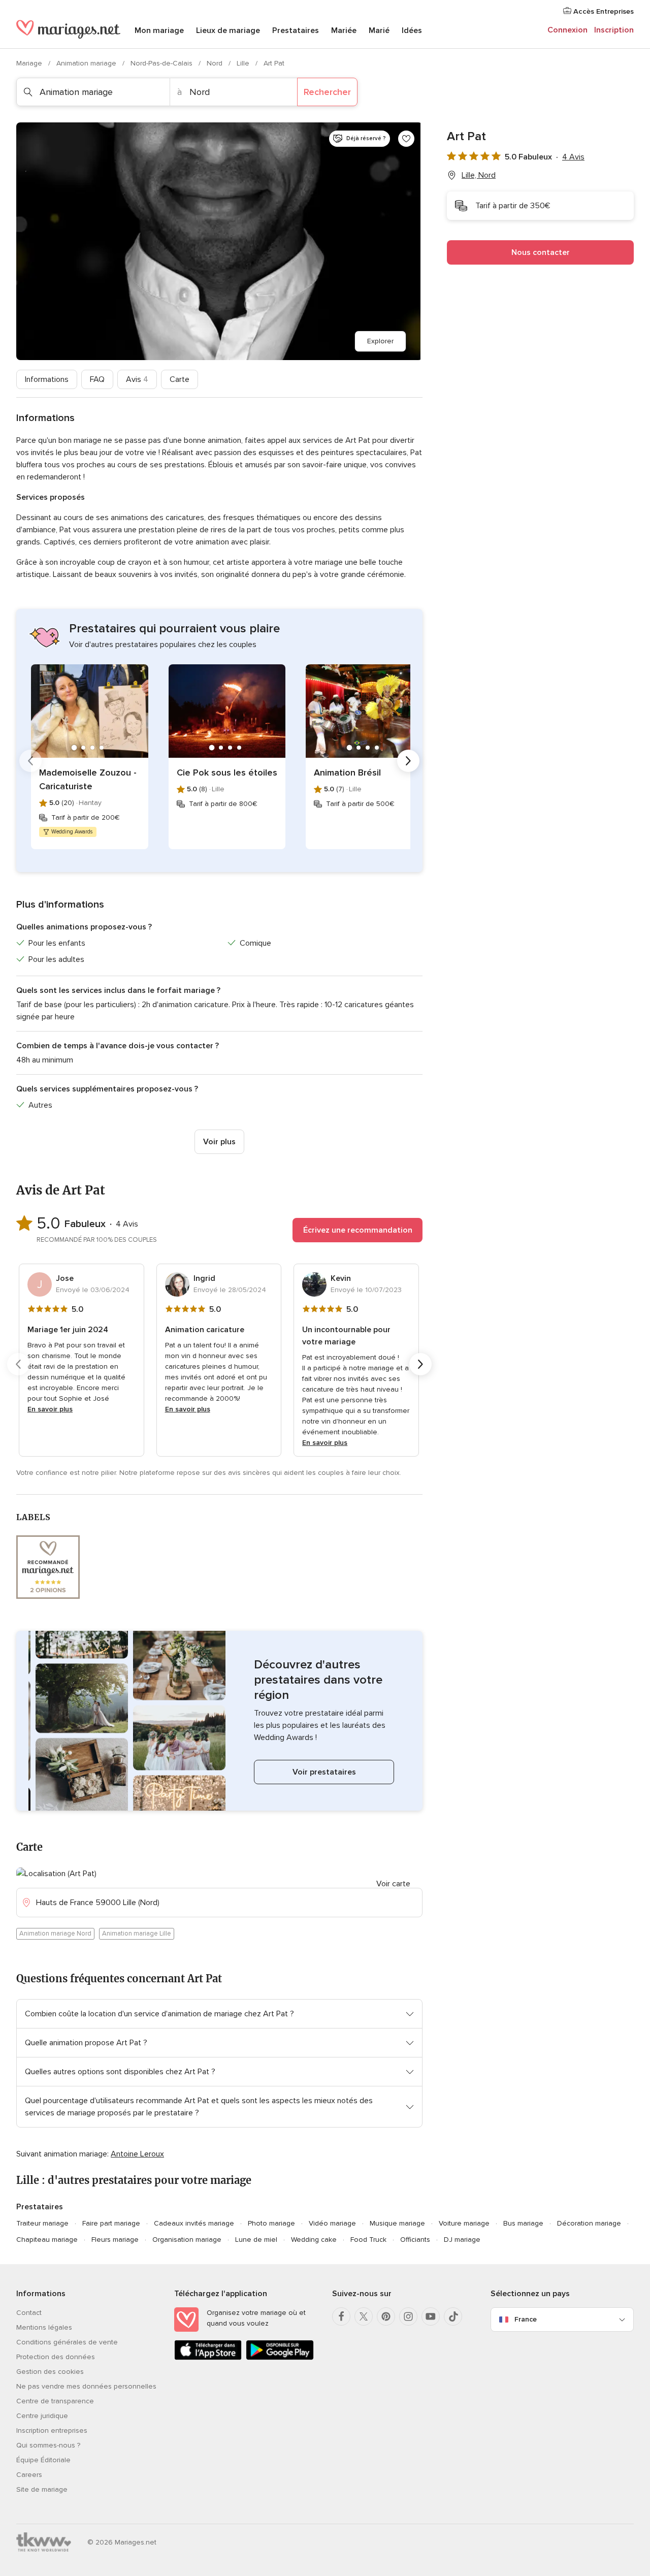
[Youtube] (431, 2316)
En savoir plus (50, 1409)
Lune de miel (256, 2240)
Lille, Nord (479, 175)
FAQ (97, 379)
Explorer (380, 341)
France (526, 2319)
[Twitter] (364, 2316)
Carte (180, 379)
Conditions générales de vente (67, 2342)
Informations (47, 379)
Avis (137, 379)
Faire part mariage (111, 2223)
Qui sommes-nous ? (48, 2445)
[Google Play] (280, 2358)
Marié (379, 30)
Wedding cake (314, 2240)
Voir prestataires (324, 1772)
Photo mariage (271, 2223)
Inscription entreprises (52, 2430)
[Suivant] (408, 761)
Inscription (614, 30)
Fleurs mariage (115, 2240)
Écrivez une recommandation (358, 1230)
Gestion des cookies (50, 2372)
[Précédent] (30, 761)
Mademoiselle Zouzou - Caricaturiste (88, 779)
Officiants (415, 2240)
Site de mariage (42, 2489)
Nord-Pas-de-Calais (162, 63)
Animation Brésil (347, 772)
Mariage (30, 63)
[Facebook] (341, 2316)
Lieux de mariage (228, 30)
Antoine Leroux (137, 2154)
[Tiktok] (453, 2316)
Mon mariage (159, 30)
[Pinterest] (386, 2316)
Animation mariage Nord (55, 1934)
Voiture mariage (464, 2223)
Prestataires (296, 30)
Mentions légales (44, 2327)
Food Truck (368, 2240)
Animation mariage (87, 63)
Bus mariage (523, 2223)
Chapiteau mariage (47, 2240)
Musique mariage (397, 2223)
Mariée (344, 30)
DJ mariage (462, 2240)
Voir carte (393, 1884)
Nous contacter (541, 252)
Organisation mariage (187, 2240)
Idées (412, 30)
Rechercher (327, 92)
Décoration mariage (589, 2223)
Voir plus (219, 1142)
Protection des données (56, 2357)
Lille (244, 63)
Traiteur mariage (42, 2223)
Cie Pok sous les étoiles (227, 772)
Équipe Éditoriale (43, 2460)
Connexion (567, 30)
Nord (216, 63)
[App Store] (208, 2358)
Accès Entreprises (603, 11)
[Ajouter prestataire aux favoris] (406, 139)
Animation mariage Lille (137, 1934)
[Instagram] (408, 2316)
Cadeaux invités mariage (194, 2223)
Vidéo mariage (332, 2223)
